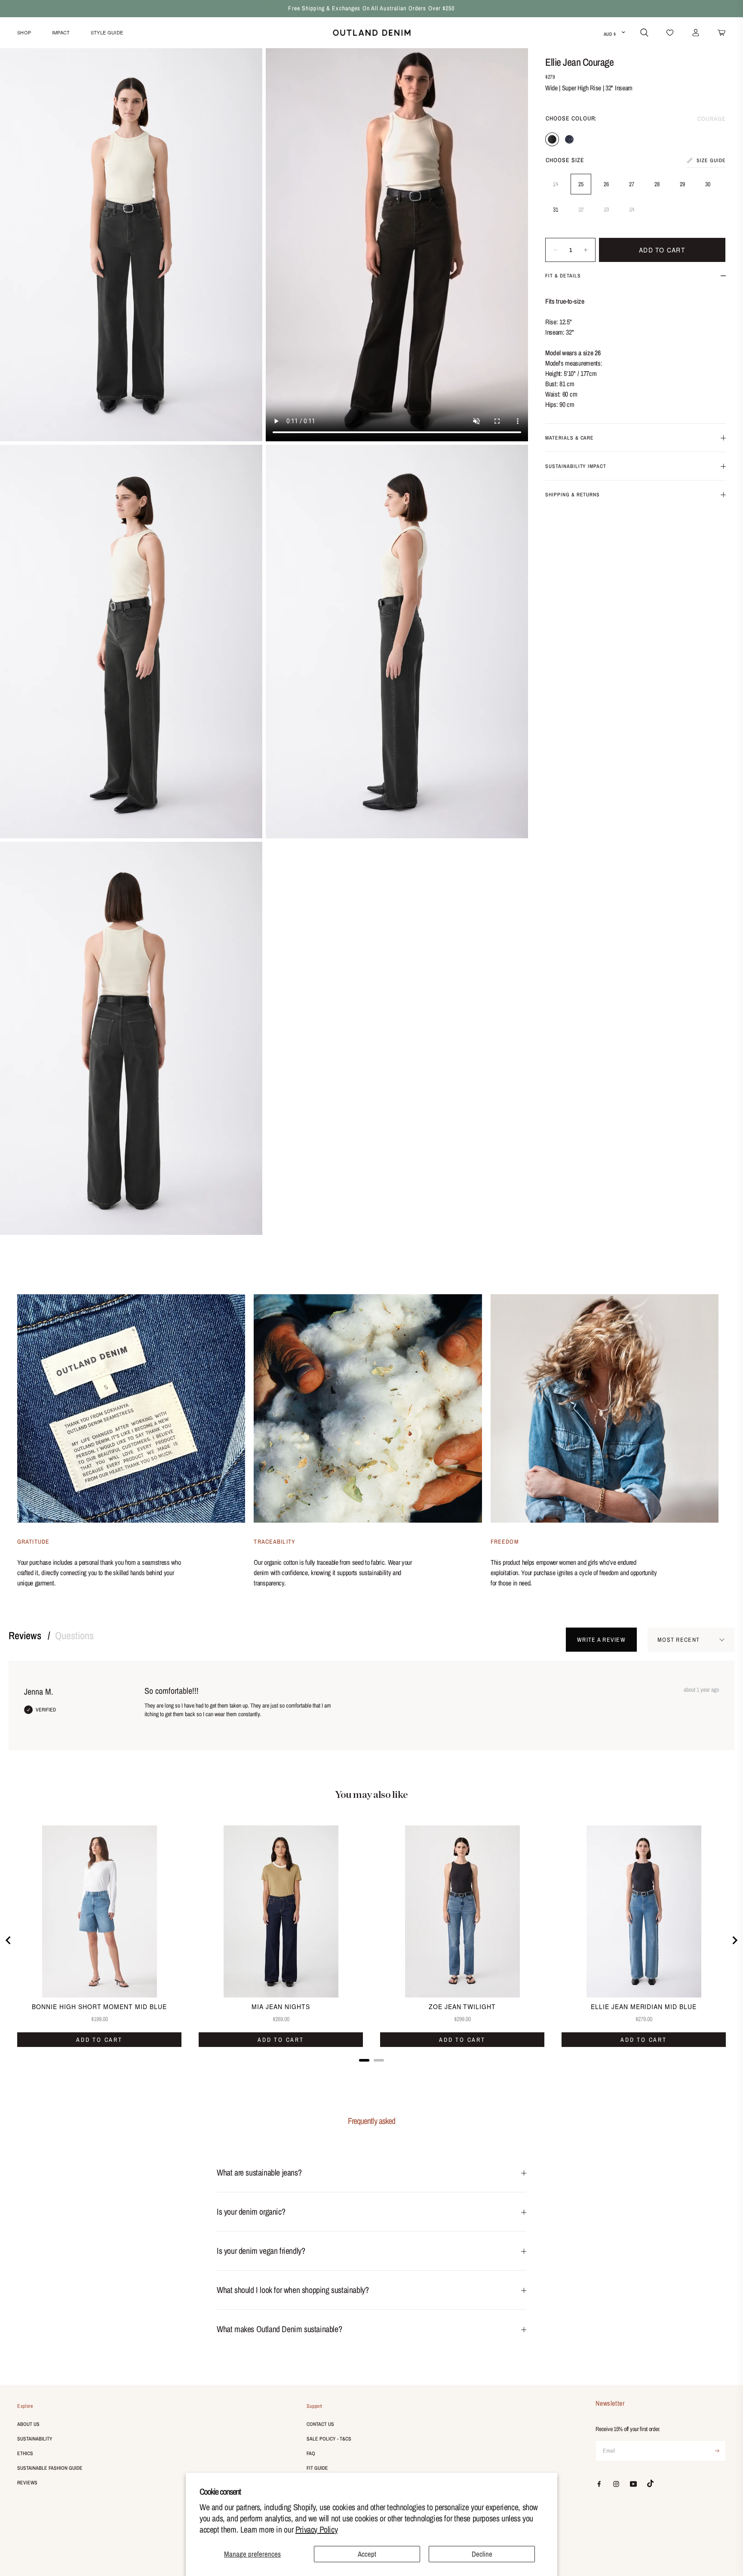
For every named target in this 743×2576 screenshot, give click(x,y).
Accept (367, 2554)
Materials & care (570, 438)
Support (315, 2406)
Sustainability (35, 2439)
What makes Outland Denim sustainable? (279, 2329)
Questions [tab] (74, 1635)
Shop (24, 32)
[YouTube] (633, 2484)
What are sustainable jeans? (259, 2172)
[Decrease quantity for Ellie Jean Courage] (555, 250)
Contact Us (320, 2424)
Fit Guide (317, 2468)
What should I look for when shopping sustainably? (293, 2290)
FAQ (311, 2453)
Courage (552, 139)
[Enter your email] (717, 2451)
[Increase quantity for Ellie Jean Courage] (585, 250)
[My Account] (696, 33)
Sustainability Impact (576, 466)
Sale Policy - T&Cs (329, 2439)
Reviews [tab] (26, 1635)
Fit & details (563, 276)
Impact (61, 32)
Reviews (27, 2483)
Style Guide (107, 32)
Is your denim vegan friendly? (261, 2251)
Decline (482, 2554)
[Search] (644, 33)
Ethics (25, 2453)
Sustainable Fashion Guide (50, 2468)
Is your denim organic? (251, 2211)
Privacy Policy (316, 2529)
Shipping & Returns (573, 495)
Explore (25, 2406)
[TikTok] (651, 2484)
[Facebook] (599, 2484)
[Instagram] (616, 2484)
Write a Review (601, 1640)
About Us (28, 2424)
